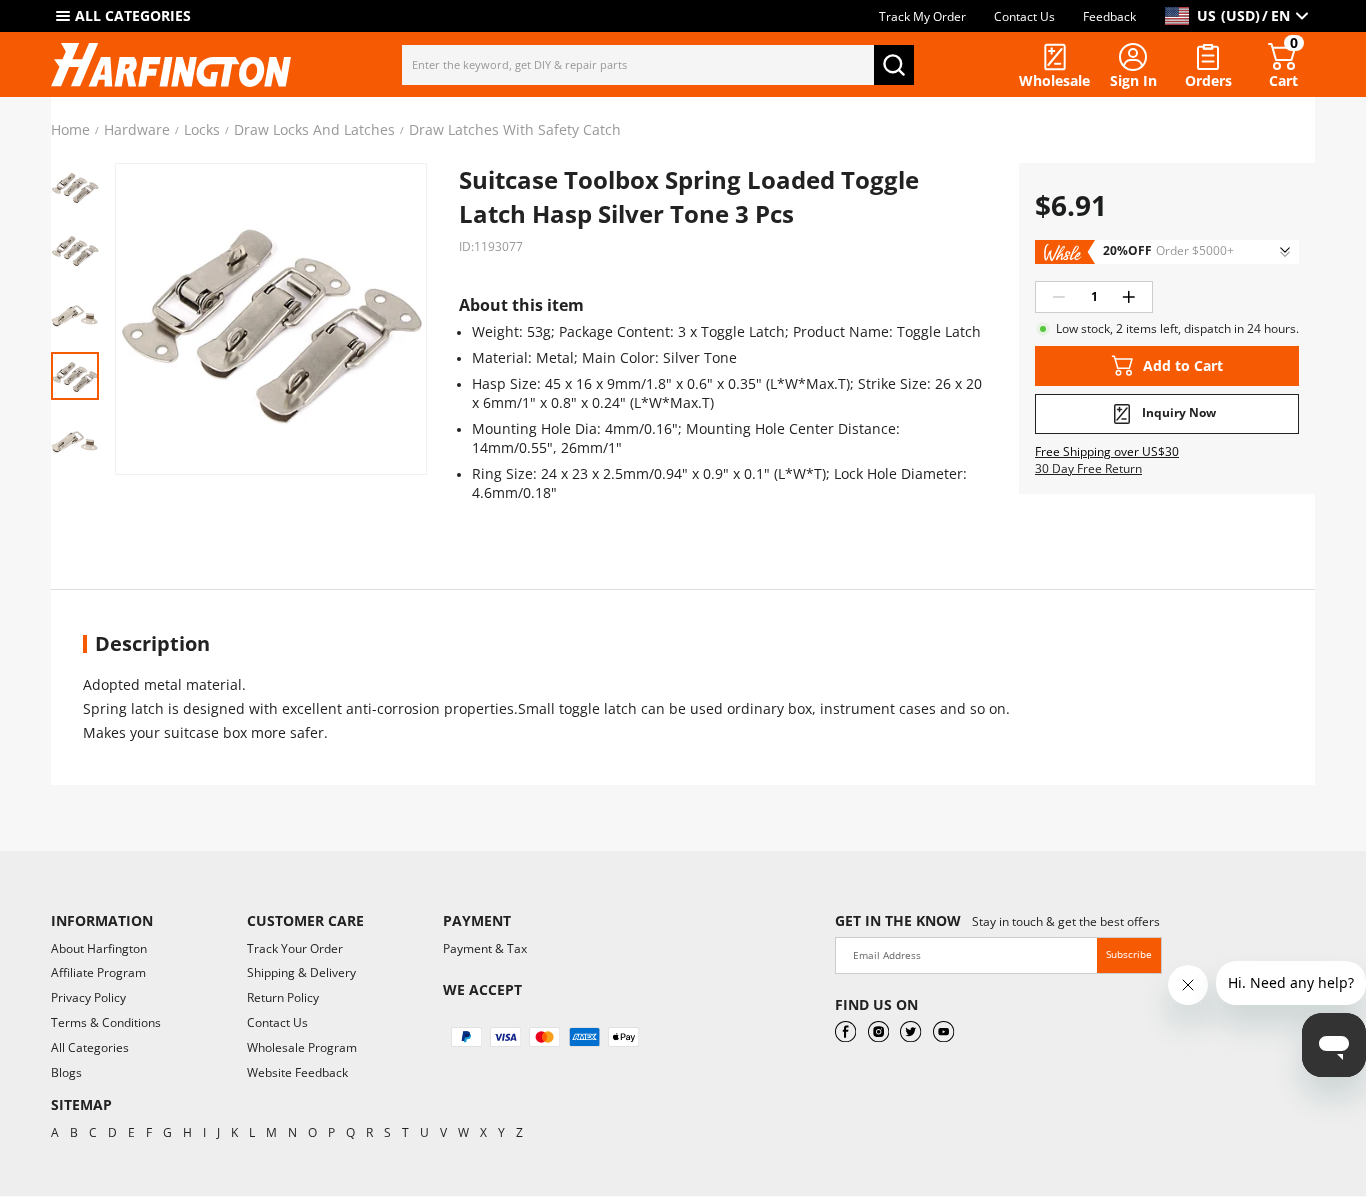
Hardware (137, 130)
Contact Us (1024, 16)
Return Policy (283, 997)
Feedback (1109, 16)
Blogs (66, 1072)
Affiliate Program (98, 972)
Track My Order (922, 16)
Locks (202, 130)
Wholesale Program (302, 1047)
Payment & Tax (485, 948)
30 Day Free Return (1088, 469)
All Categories (90, 1047)
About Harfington (99, 948)
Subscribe (1129, 954)
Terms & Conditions (106, 1022)
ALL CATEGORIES (133, 15)
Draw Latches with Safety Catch (515, 130)
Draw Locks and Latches (314, 130)
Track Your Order (295, 948)
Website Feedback (297, 1072)
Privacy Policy (88, 997)
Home (70, 130)
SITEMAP (81, 1104)
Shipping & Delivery (301, 972)
